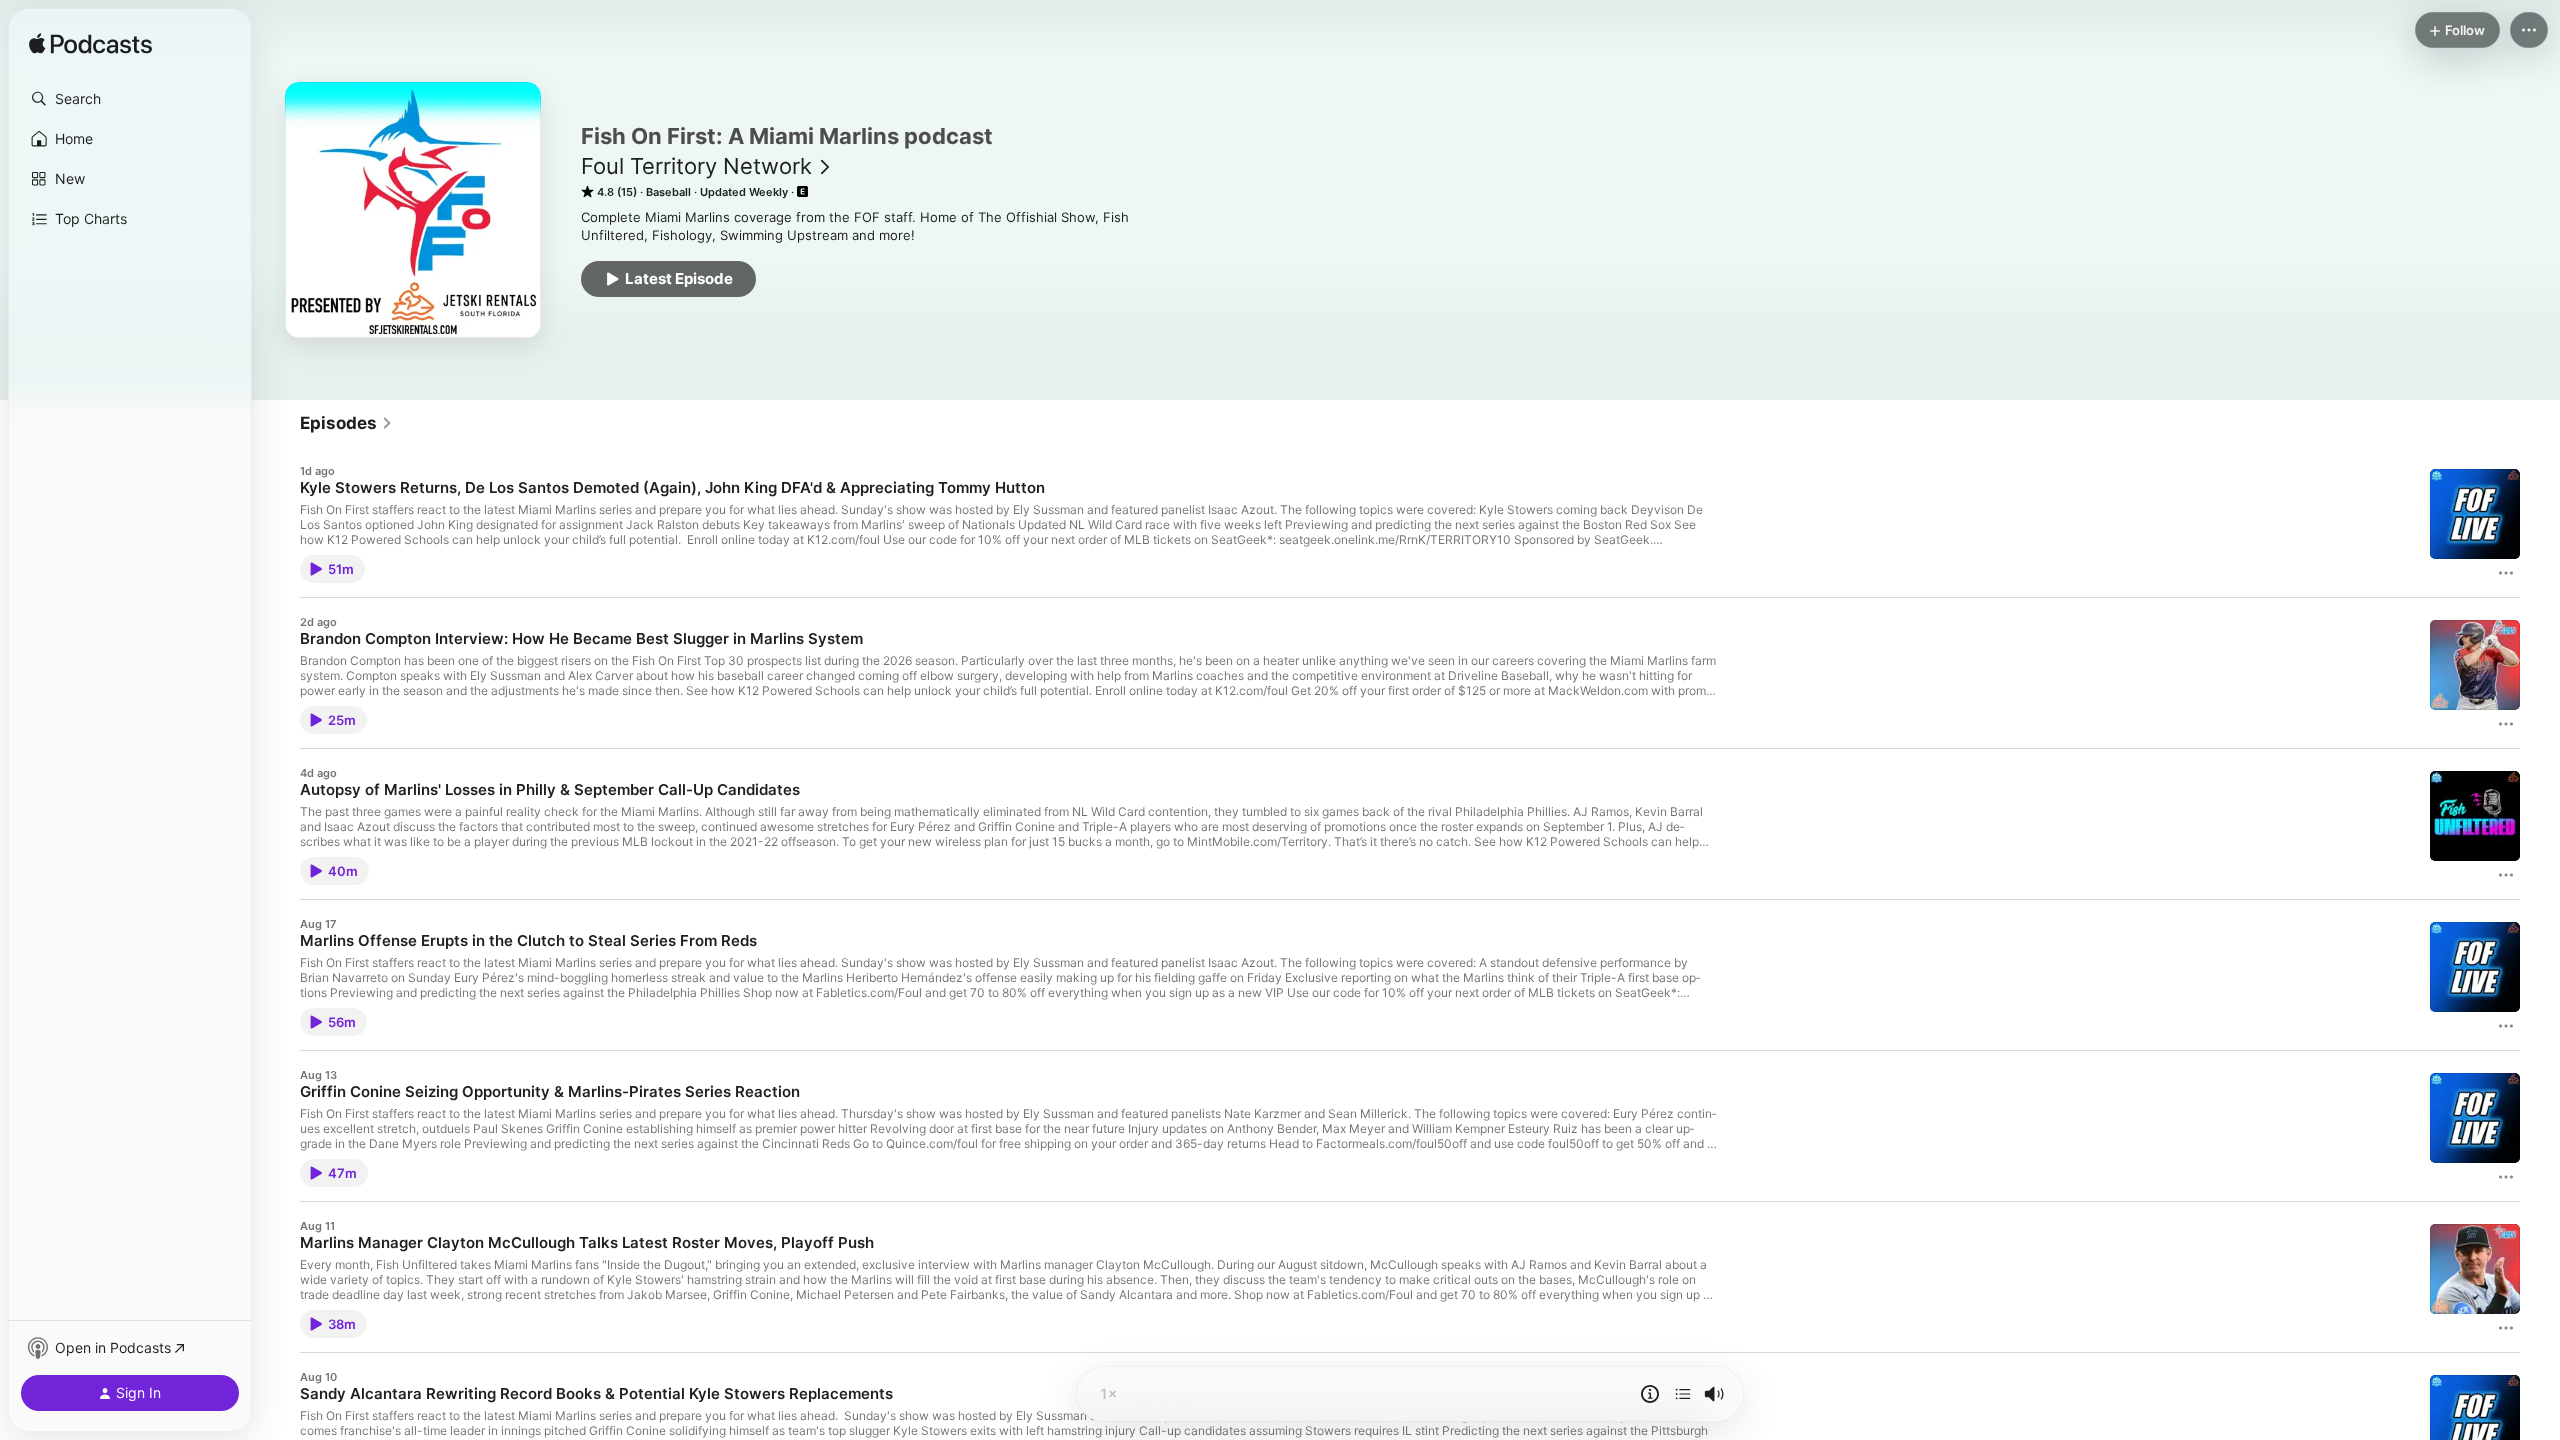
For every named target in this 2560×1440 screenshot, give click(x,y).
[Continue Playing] (1683, 1394)
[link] (346, 423)
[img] (90, 45)
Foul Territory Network (696, 166)
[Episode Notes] (1650, 1394)
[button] (130, 99)
